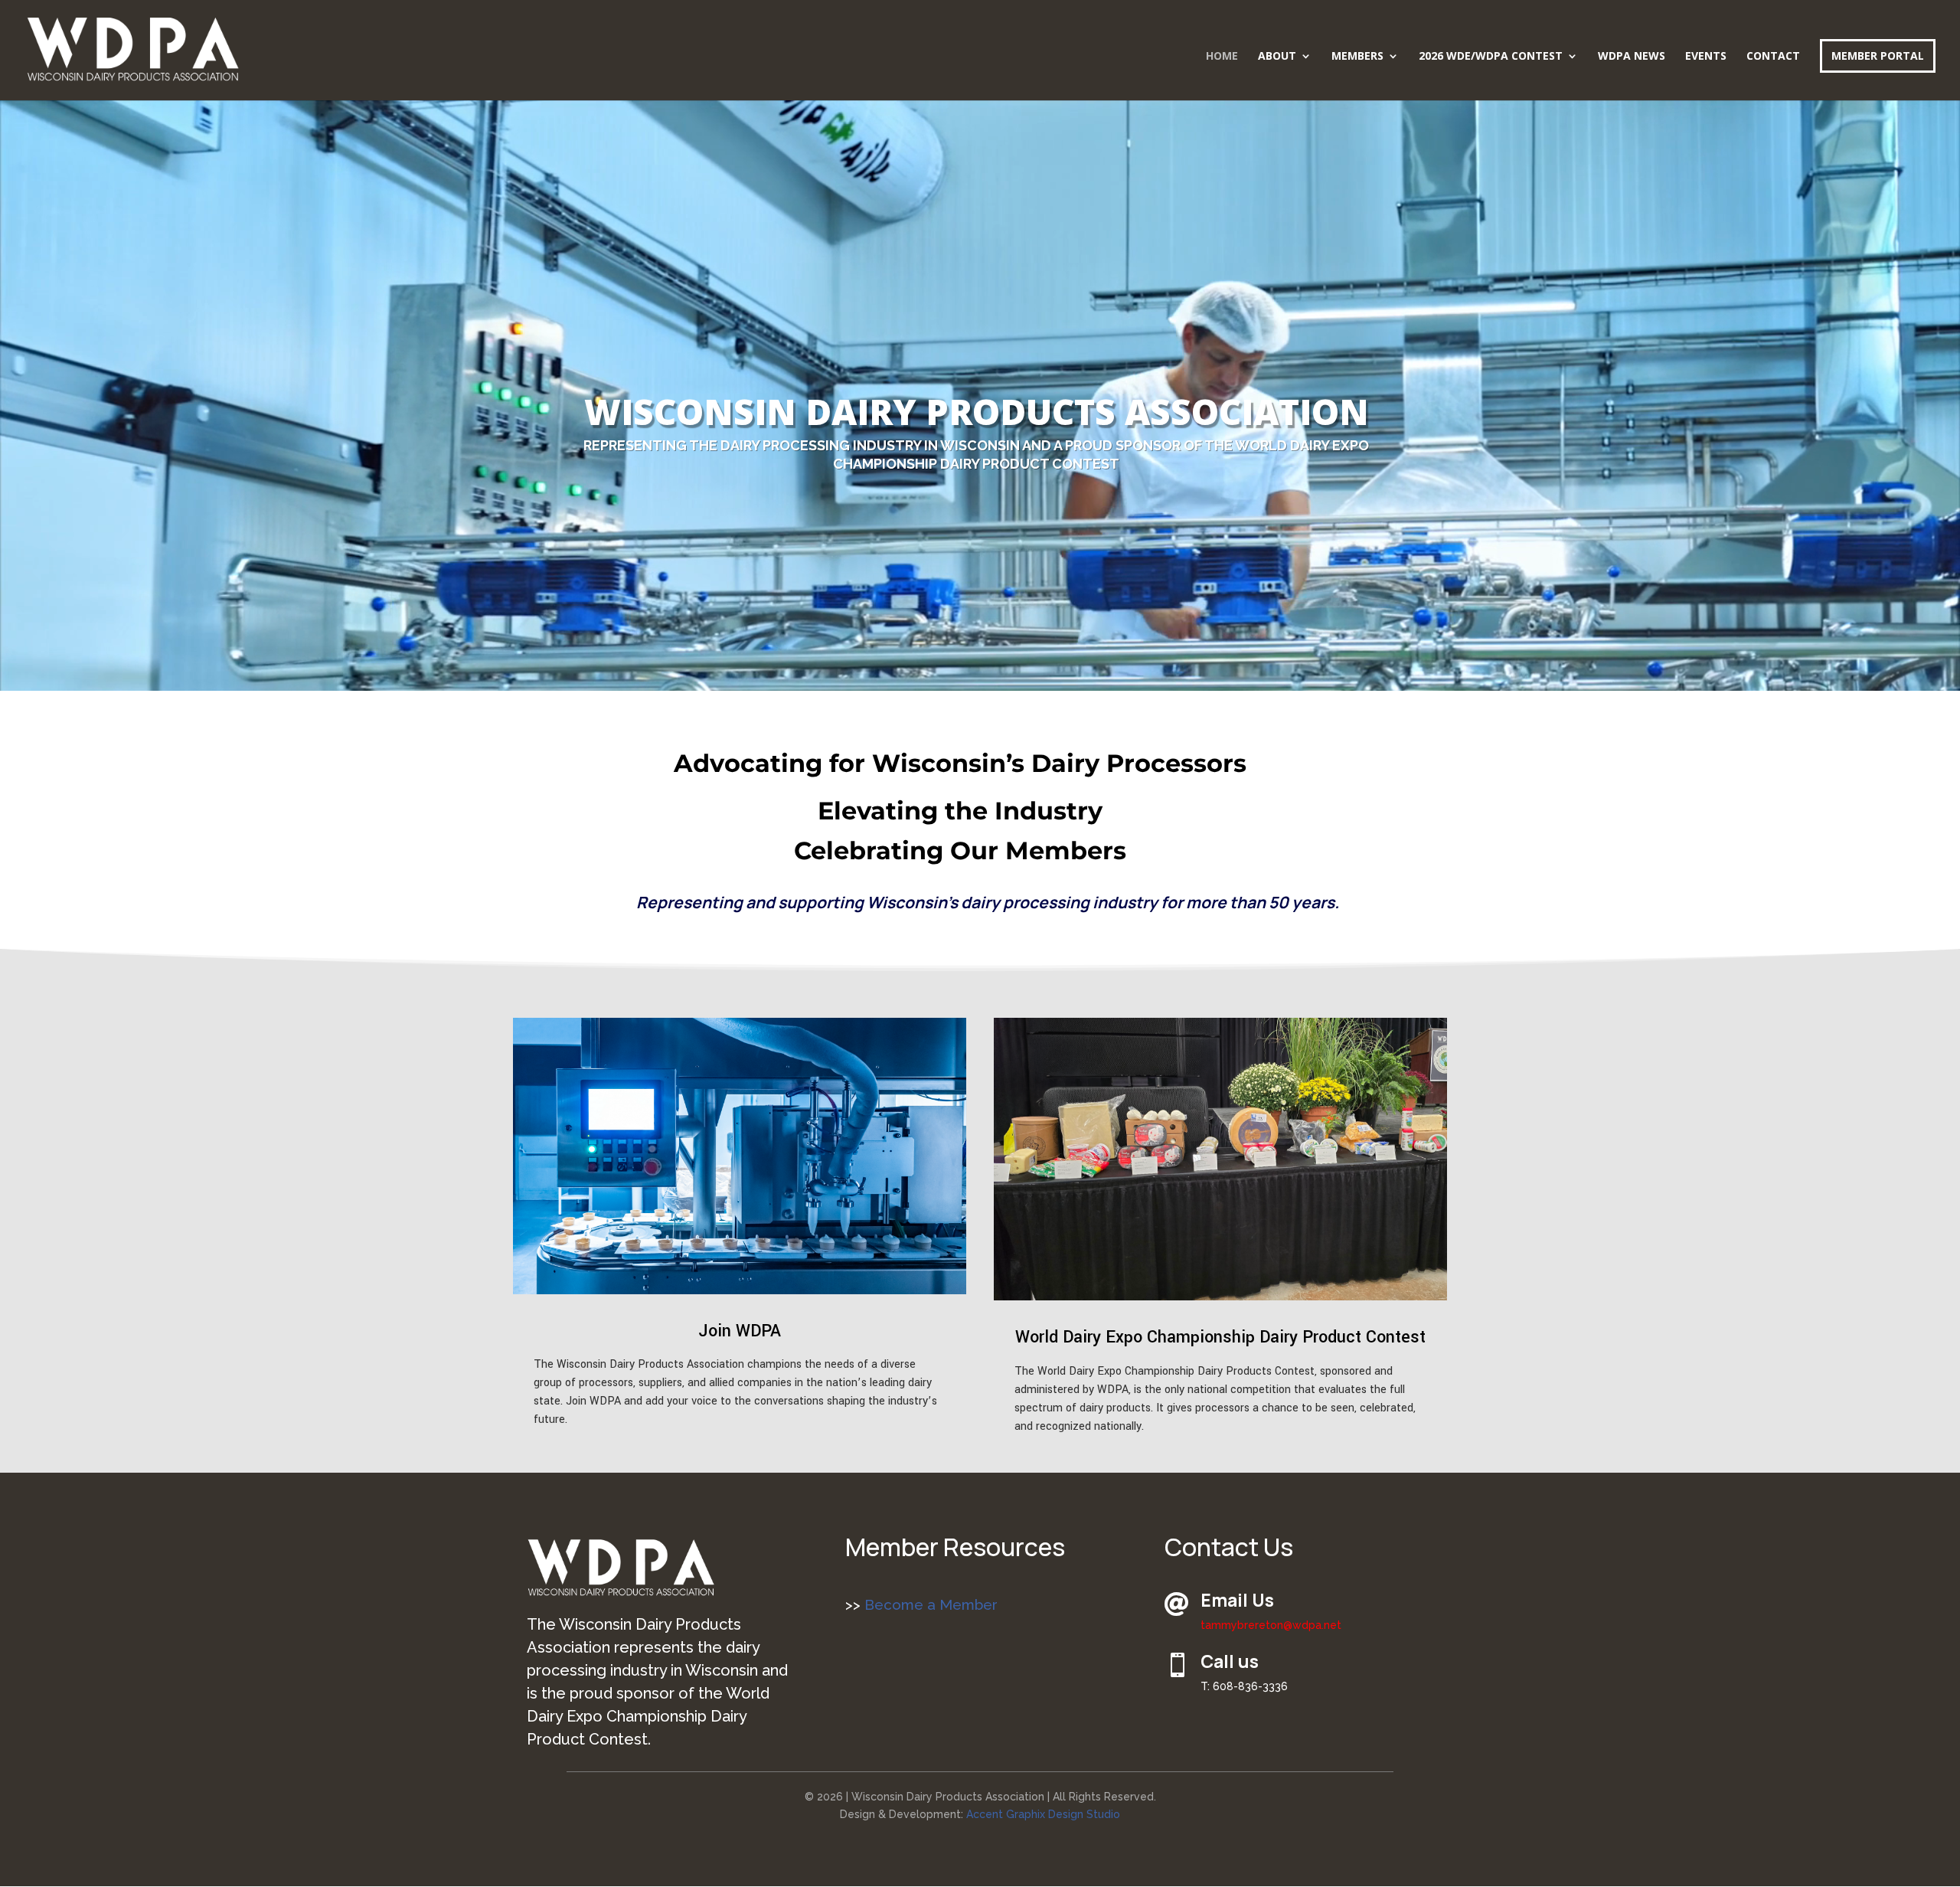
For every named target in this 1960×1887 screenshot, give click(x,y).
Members (1357, 57)
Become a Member (929, 1604)
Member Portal (1878, 56)
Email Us (1237, 1600)
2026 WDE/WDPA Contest (1491, 57)
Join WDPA (740, 1331)
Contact (1773, 57)
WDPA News (1632, 57)
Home (1222, 57)
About (1277, 57)
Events (1706, 57)
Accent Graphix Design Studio (1043, 1814)
